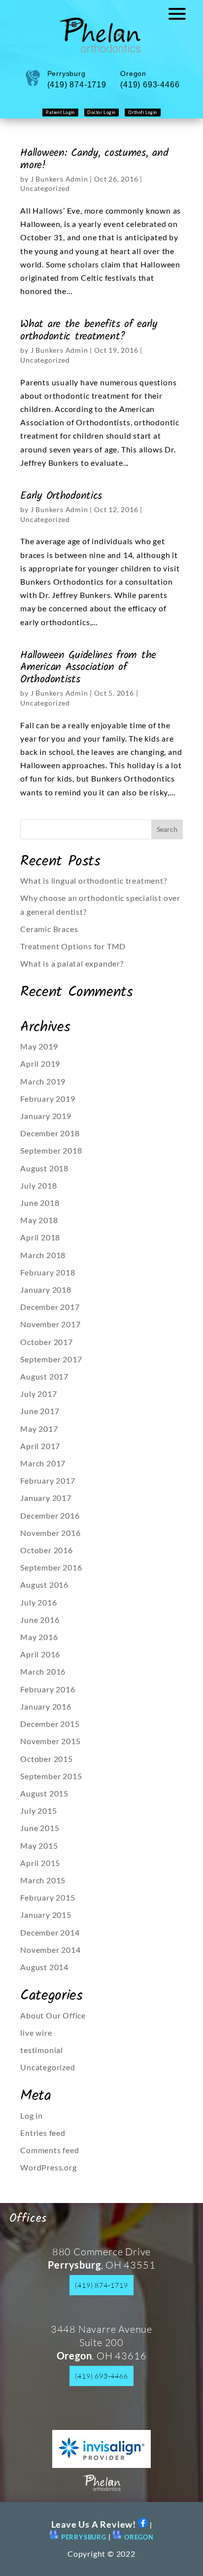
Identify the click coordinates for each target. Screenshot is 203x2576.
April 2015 (40, 1863)
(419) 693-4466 (101, 2376)
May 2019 (39, 1046)
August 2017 (44, 1376)
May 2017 (39, 1429)
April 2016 (40, 1654)
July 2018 (38, 1185)
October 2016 (47, 1550)
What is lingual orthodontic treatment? (93, 880)
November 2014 (50, 1950)
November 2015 (50, 1741)
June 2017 (40, 1411)
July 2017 (38, 1394)
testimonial (42, 2050)
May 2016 (39, 1637)
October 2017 (47, 1342)
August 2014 (44, 1967)
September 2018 (51, 1150)
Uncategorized (45, 188)
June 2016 (40, 1620)
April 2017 (40, 1446)
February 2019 (48, 1099)
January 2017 (46, 1498)
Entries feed (43, 2133)
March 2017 (43, 1463)
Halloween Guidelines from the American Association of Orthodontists (88, 667)
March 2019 (43, 1081)
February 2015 (48, 1897)
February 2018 (48, 1272)
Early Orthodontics (61, 496)
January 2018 (46, 1289)
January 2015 (46, 1915)
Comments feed (50, 2150)
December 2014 (50, 1932)
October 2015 (47, 1759)
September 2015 (51, 1776)
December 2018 (50, 1133)
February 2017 (48, 1480)
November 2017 (50, 1324)
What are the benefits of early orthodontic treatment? (89, 330)
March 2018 (43, 1255)
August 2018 (44, 1168)
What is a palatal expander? (72, 963)
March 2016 (43, 1671)
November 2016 (50, 1533)
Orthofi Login (143, 112)
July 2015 (38, 1811)
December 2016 (50, 1515)
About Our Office (53, 2015)
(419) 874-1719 (101, 2285)
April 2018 (40, 1237)
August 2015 (44, 1793)
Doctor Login (101, 112)
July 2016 (38, 1602)
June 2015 (40, 1828)
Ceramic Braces (49, 929)
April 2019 (40, 1064)
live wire (36, 2033)
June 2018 (40, 1203)
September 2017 (51, 1359)
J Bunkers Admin (59, 179)
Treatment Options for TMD (73, 946)
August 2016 (44, 1585)
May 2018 (39, 1220)
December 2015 (50, 1724)
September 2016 (51, 1567)
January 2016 (46, 1706)
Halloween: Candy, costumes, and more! (94, 159)
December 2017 (50, 1307)
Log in (32, 2115)
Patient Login (60, 112)
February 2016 (48, 1689)
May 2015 (39, 1846)
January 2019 (46, 1116)
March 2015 (43, 1880)
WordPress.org (48, 2167)
